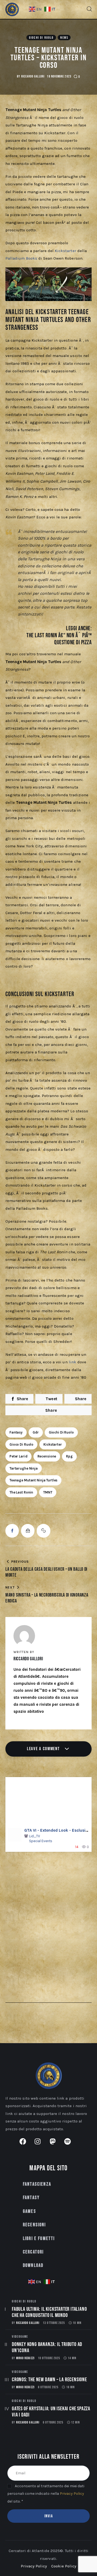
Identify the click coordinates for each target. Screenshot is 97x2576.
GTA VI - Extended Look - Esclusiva (57, 1830)
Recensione (47, 1456)
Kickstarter (65, 251)
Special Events (41, 1841)
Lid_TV (34, 1836)
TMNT (48, 1492)
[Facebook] (26, 2145)
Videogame (20, 2337)
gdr (36, 1432)
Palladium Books (21, 258)
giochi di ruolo (61, 1432)
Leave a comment (44, 1749)
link (72, 1362)
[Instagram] (41, 2145)
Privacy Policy (72, 2494)
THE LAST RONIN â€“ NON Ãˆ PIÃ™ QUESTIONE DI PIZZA (59, 639)
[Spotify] (71, 2145)
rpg (69, 1456)
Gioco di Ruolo (21, 1444)
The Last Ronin (21, 1492)
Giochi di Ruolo (41, 38)
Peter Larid (18, 1456)
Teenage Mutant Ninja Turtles (33, 1480)
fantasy (16, 1432)
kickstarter (53, 1444)
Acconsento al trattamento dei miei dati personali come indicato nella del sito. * (46, 2494)
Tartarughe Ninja (24, 1468)
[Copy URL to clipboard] (43, 1531)
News (64, 38)
